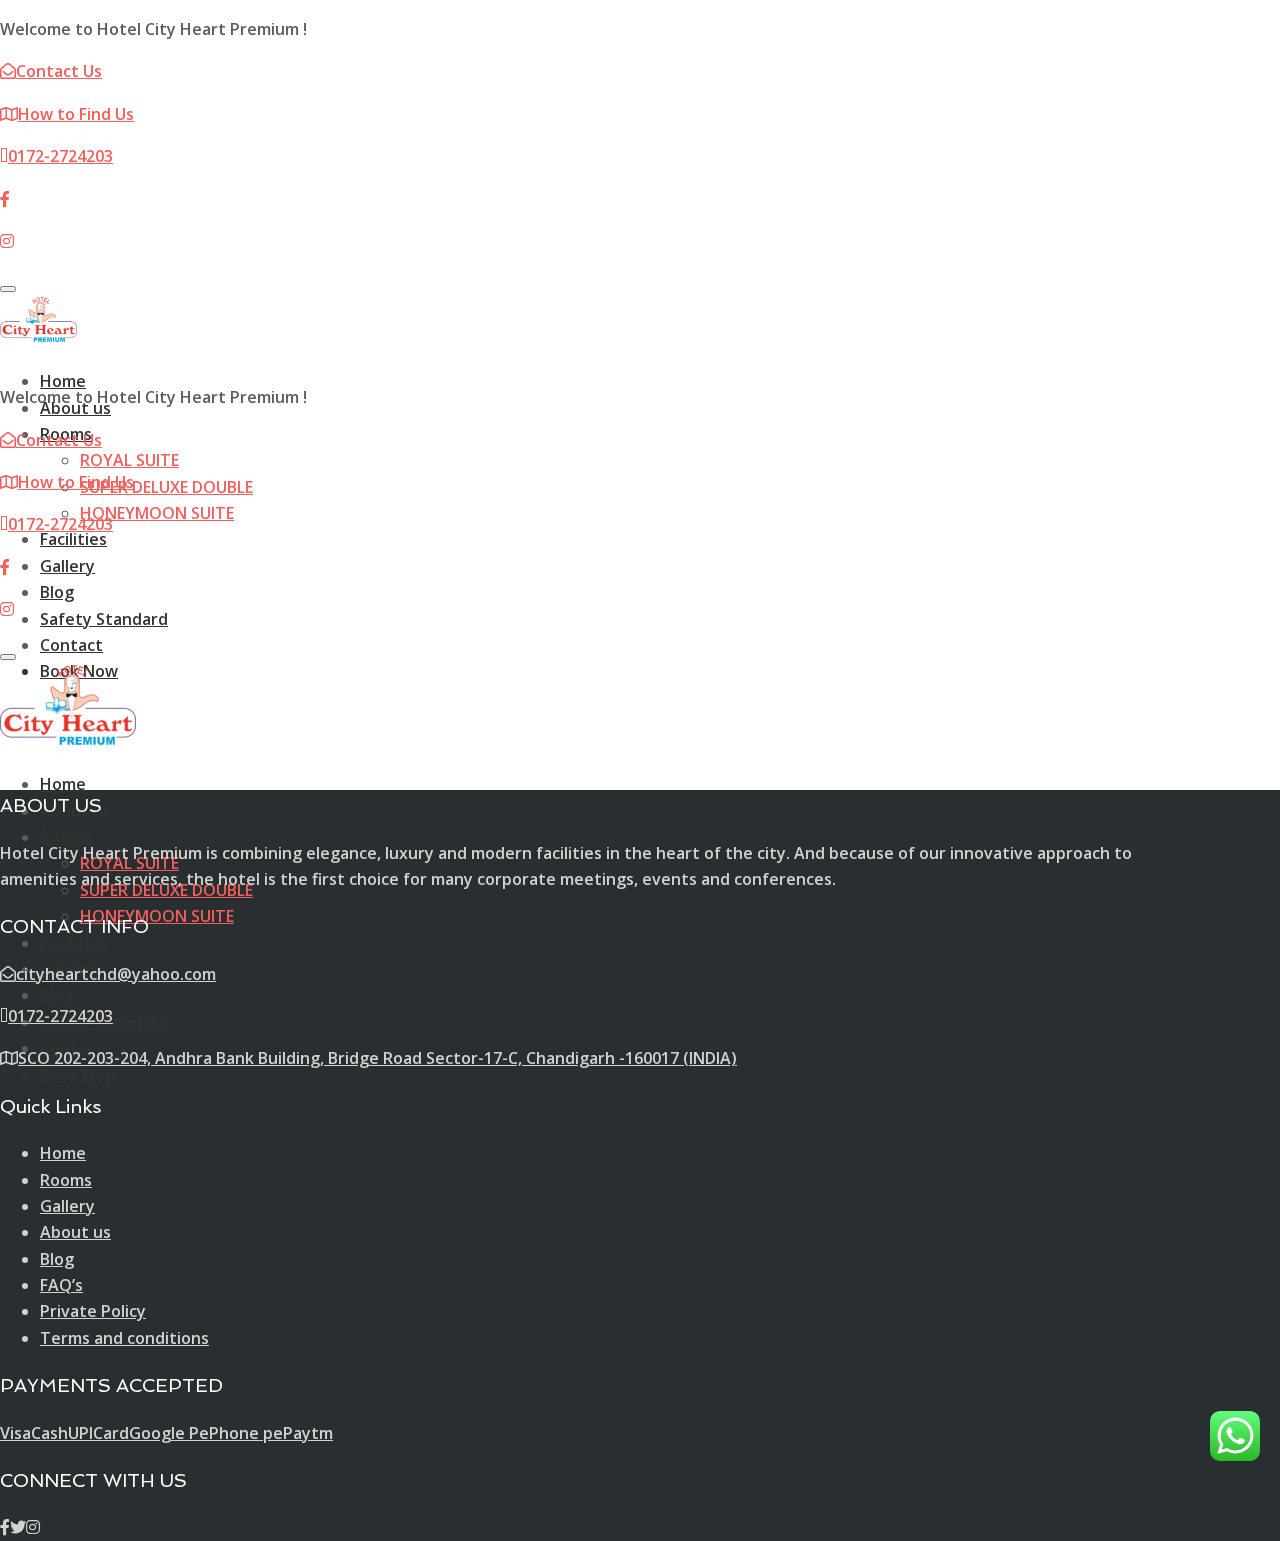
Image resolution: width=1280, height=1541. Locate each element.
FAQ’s (61, 1285)
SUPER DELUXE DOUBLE (166, 487)
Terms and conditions (124, 1338)
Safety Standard (104, 619)
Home (63, 381)
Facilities (73, 539)
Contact (71, 645)
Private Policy (93, 1311)
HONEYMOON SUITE (157, 513)
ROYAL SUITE (129, 460)
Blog (57, 592)
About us (75, 1232)
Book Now (79, 1075)
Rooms (66, 837)
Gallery (67, 566)
